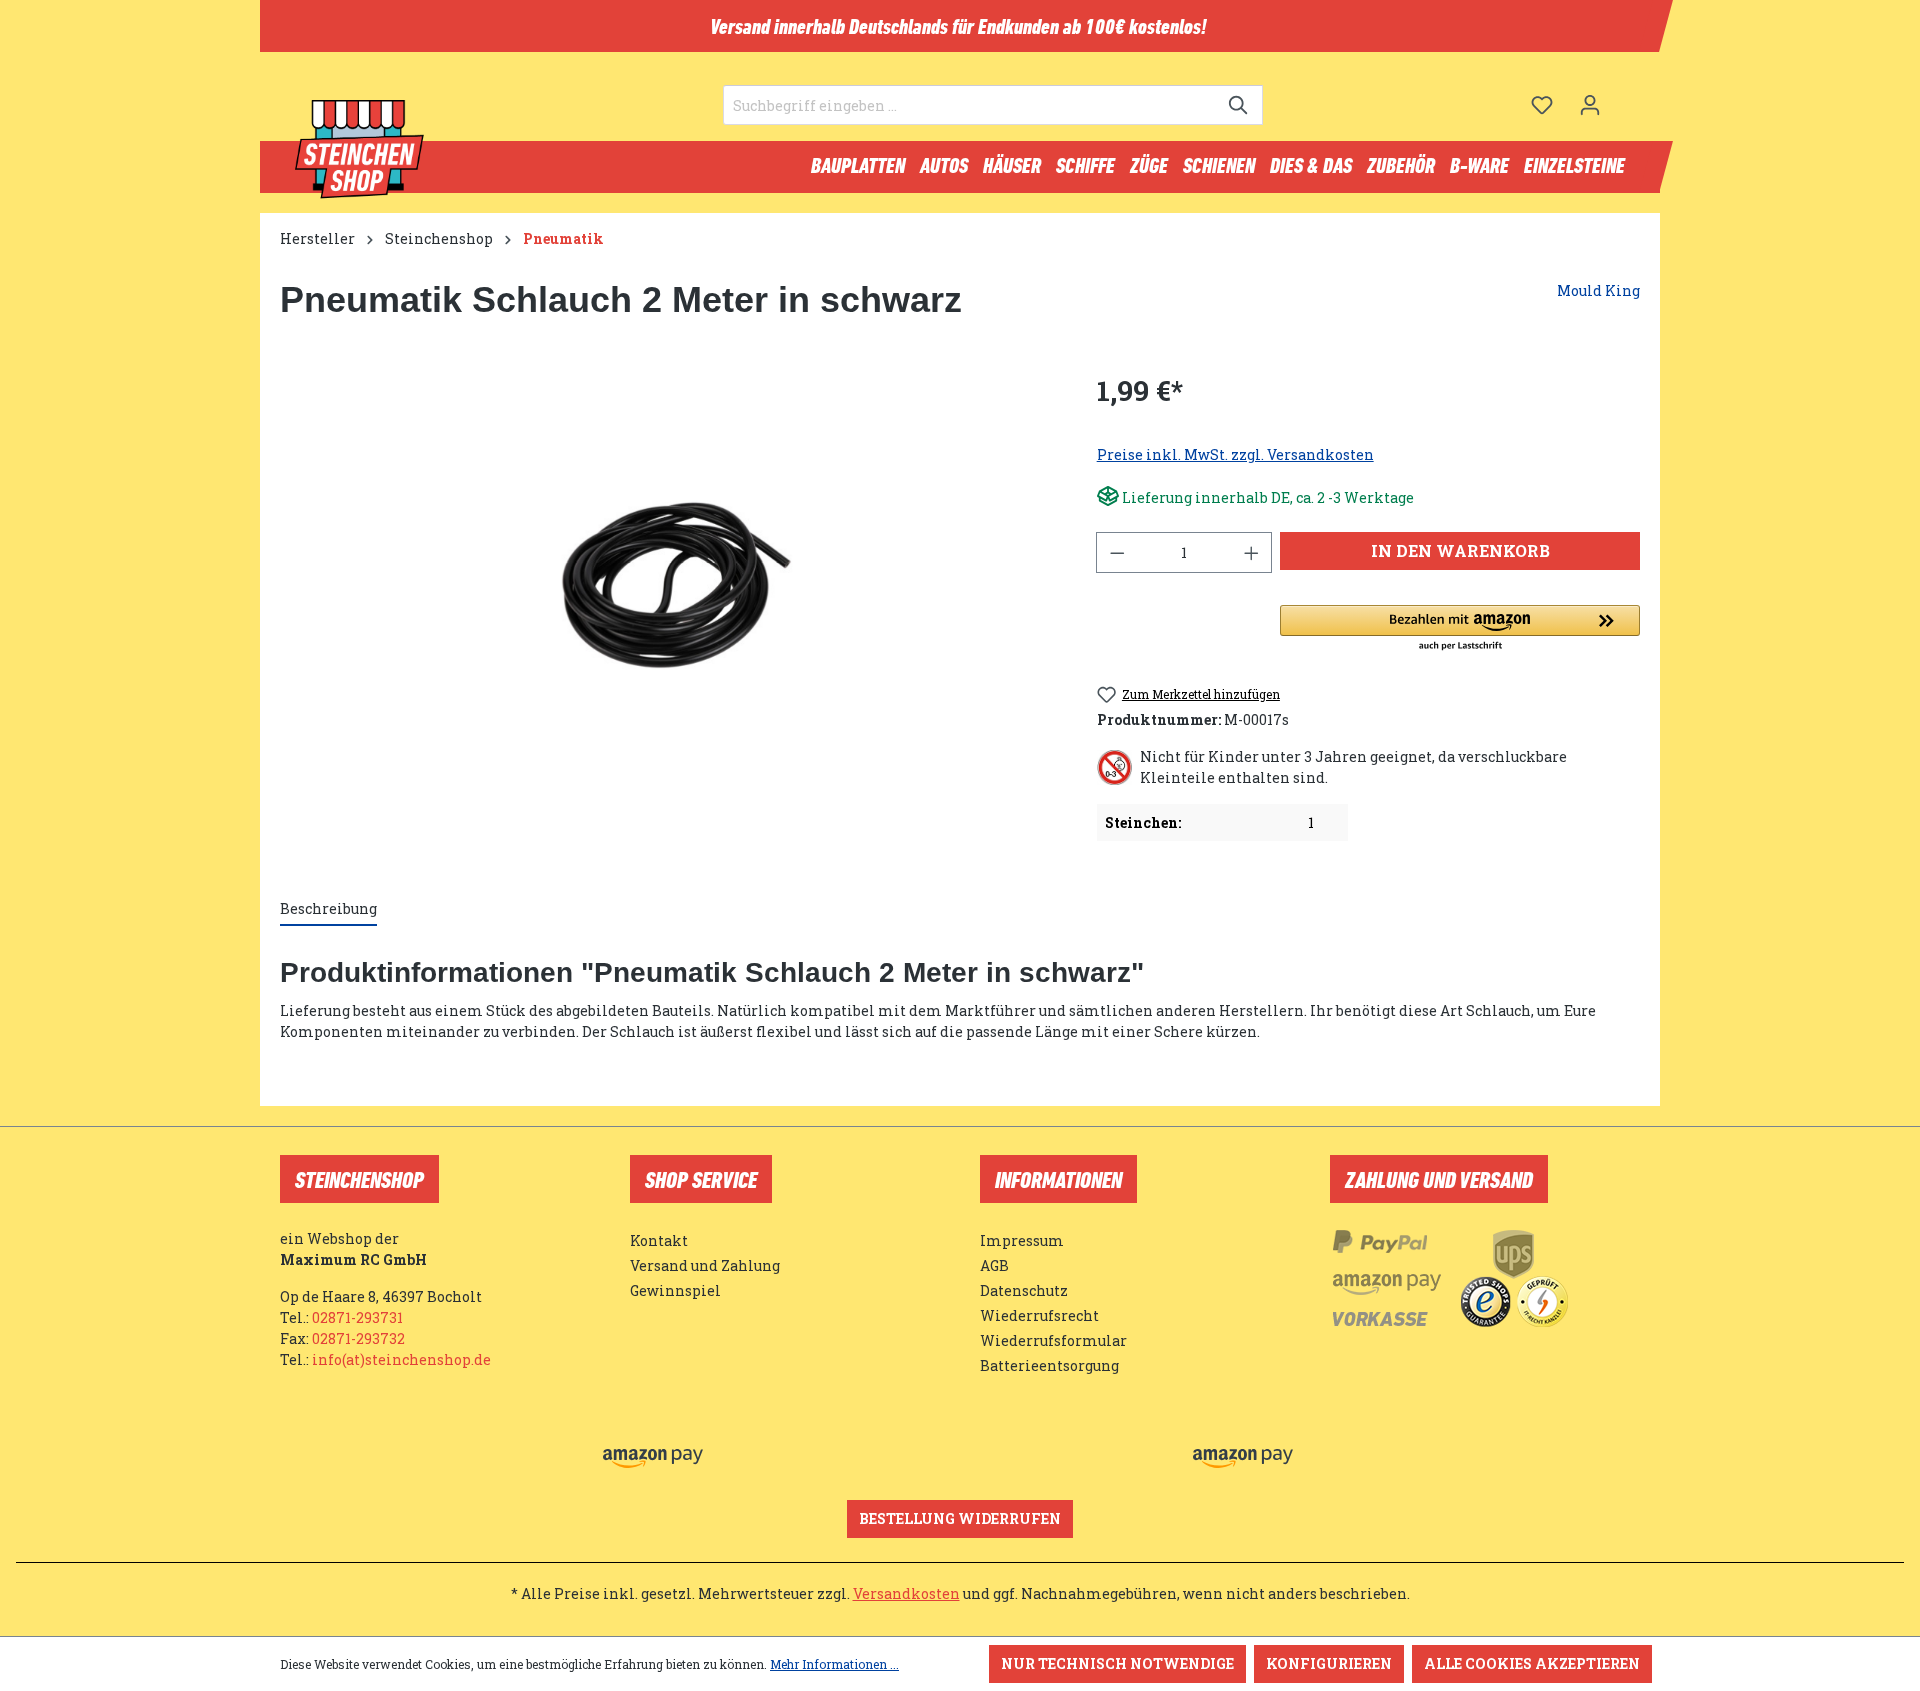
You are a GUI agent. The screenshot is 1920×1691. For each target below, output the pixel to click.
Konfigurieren (1329, 1663)
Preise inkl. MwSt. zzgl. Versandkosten (1235, 454)
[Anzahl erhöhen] (1252, 552)
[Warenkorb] (1627, 97)
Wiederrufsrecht (1039, 1315)
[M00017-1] (668, 585)
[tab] (328, 909)
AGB (994, 1265)
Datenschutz (1024, 1290)
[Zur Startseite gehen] (360, 150)
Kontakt (659, 1240)
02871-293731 (357, 1317)
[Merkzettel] (1542, 105)
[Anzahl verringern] (1117, 552)
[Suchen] (1239, 105)
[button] (1460, 629)
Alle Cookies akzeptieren (1532, 1663)
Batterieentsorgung (1049, 1365)
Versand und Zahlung (705, 1265)
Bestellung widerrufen (960, 1518)
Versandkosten (906, 1593)
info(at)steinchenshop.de (401, 1359)
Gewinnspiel (675, 1290)
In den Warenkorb (1460, 550)
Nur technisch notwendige (1117, 1663)
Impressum (1022, 1240)
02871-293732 (358, 1338)
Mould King (1598, 290)
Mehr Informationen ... (834, 1664)
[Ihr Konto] (1590, 105)
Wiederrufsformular (1053, 1340)
